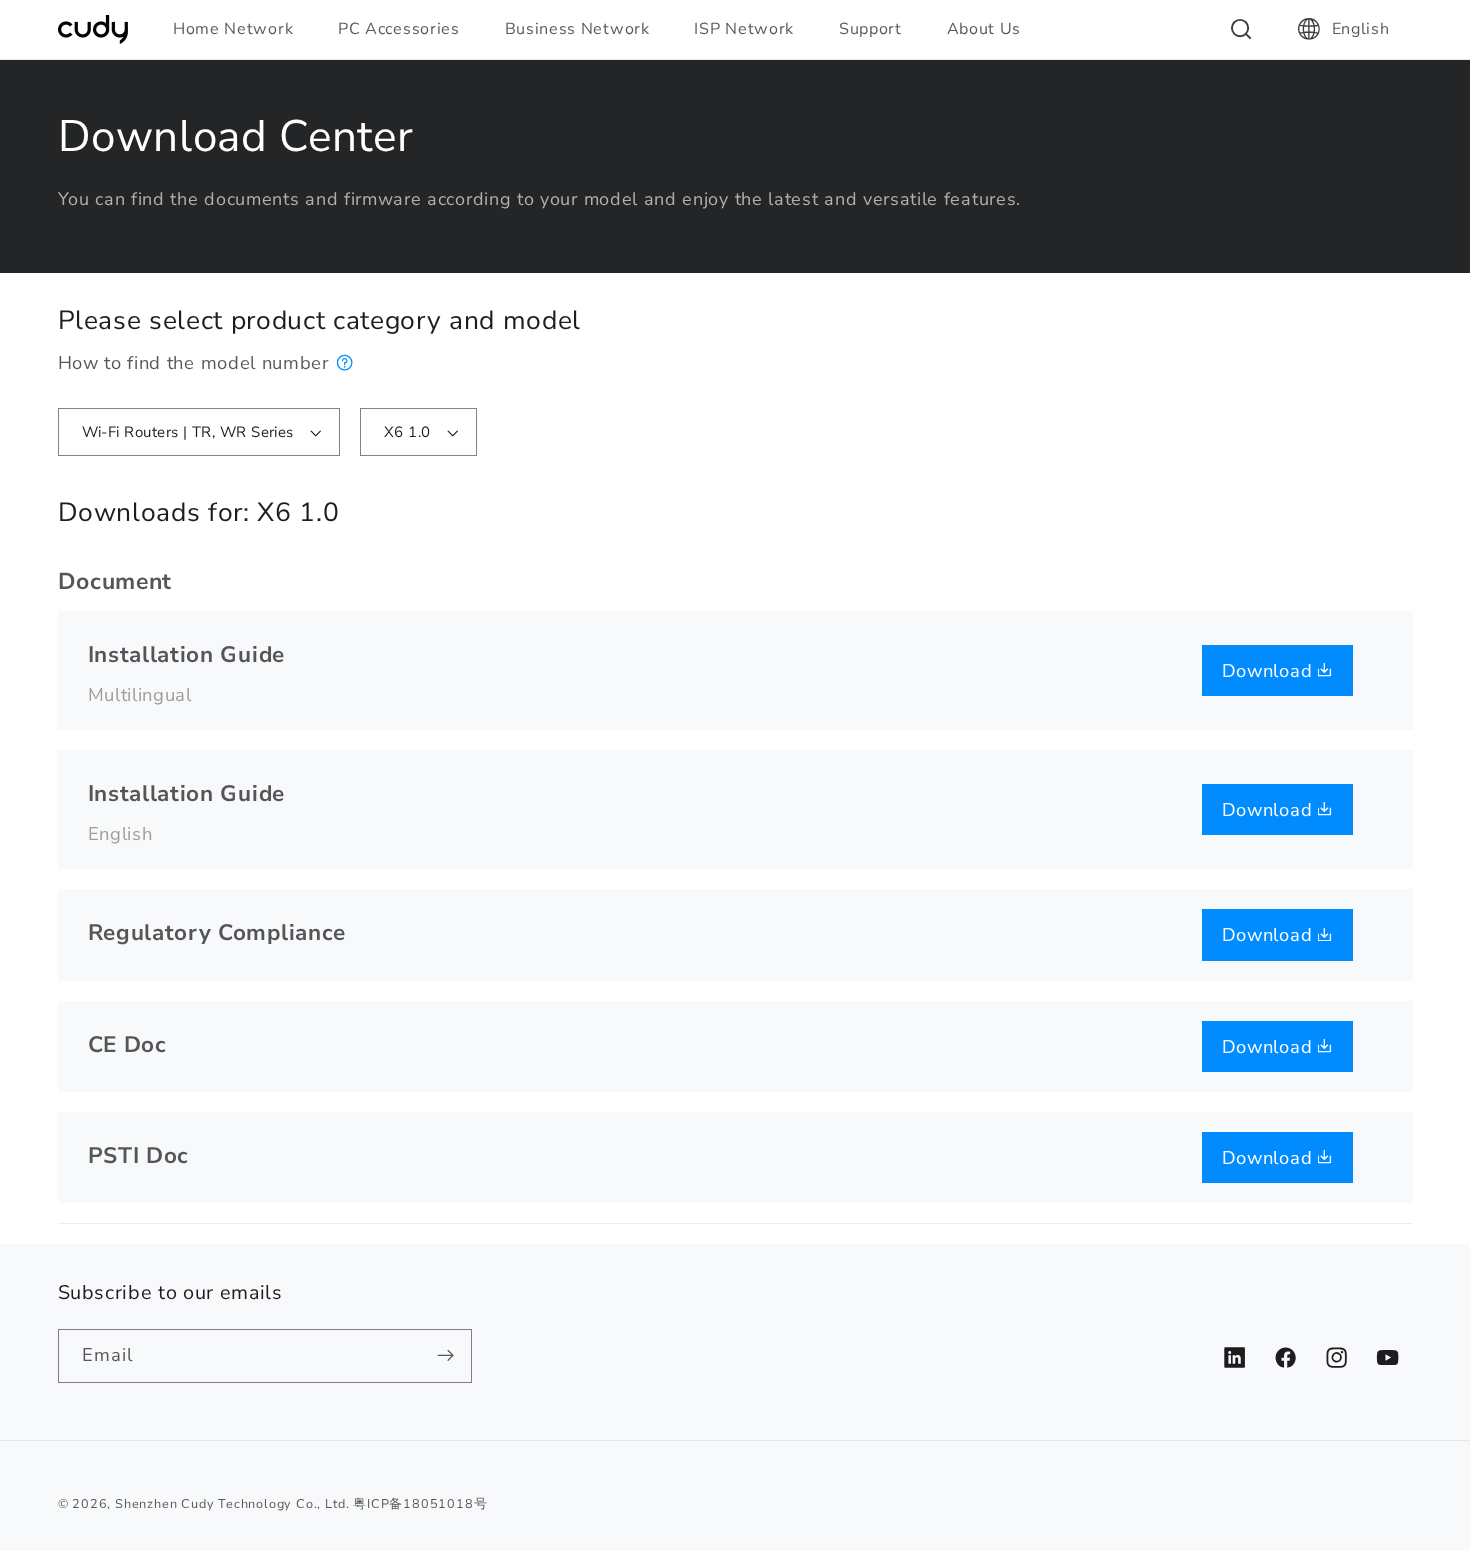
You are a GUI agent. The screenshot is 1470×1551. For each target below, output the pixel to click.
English (1361, 29)
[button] (241, 29)
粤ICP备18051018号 (420, 1503)
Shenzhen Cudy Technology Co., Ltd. (232, 1503)
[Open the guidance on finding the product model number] (345, 362)
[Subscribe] (445, 1356)
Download (1270, 670)
